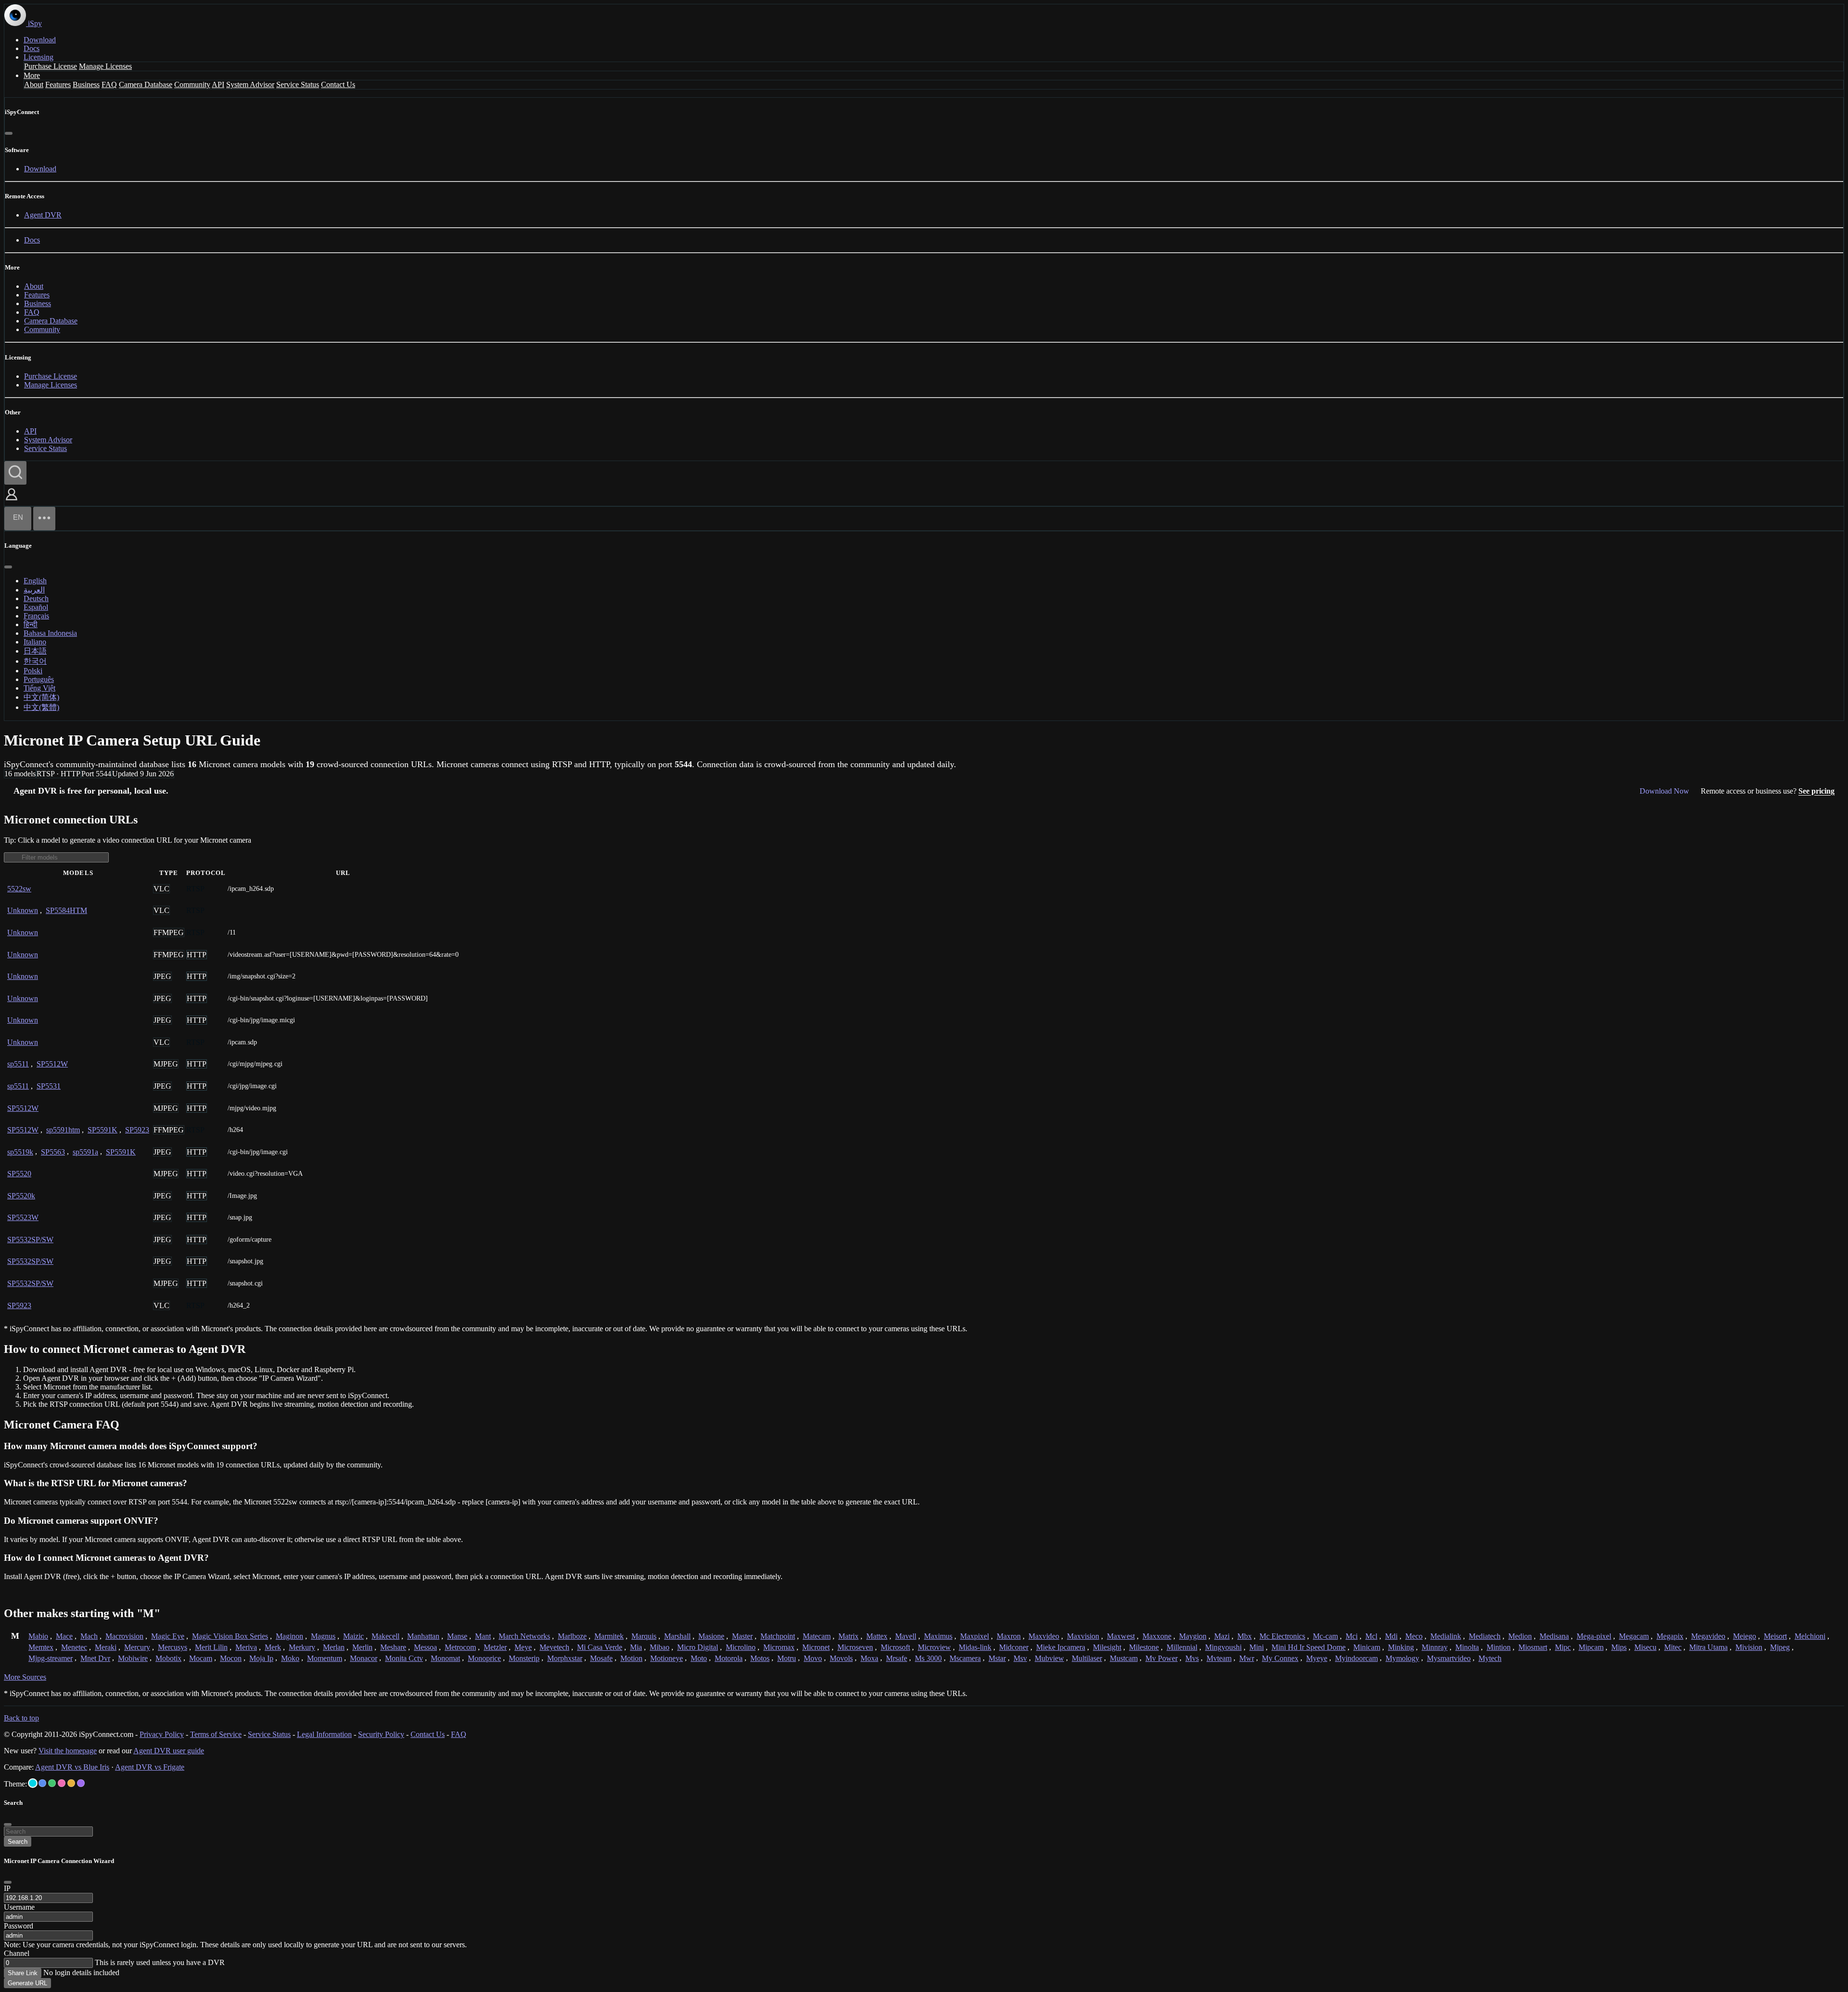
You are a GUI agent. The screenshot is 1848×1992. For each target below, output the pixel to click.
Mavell (906, 1636)
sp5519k (20, 1152)
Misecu (1645, 1647)
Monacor (364, 1658)
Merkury (302, 1647)
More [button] (32, 75)
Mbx (1245, 1636)
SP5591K (103, 1130)
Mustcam (1124, 1658)
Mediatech (1485, 1636)
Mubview (1049, 1658)
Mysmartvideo (1449, 1658)
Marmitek (609, 1636)
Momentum (325, 1658)
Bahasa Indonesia (50, 633)
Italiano (35, 642)
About (34, 84)
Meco (1414, 1636)
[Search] (15, 473)
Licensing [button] (38, 57)
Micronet (816, 1647)
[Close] (9, 133)
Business (86, 84)
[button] (12, 501)
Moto (699, 1658)
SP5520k (21, 1196)
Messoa (425, 1647)
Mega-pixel (1594, 1636)
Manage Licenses (105, 66)
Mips (1619, 1647)
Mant (483, 1636)
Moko (290, 1658)
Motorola (729, 1658)
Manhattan (423, 1636)
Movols (841, 1658)
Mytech (1490, 1658)
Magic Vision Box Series (230, 1636)
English (35, 581)
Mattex (877, 1636)
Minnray (1435, 1647)
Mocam (201, 1658)
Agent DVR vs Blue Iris (72, 1767)
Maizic (353, 1636)
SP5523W (23, 1217)
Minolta (1467, 1647)
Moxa (869, 1658)
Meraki (106, 1647)
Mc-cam (1325, 1636)
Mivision (1749, 1647)
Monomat (445, 1658)
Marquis (644, 1636)
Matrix (848, 1636)
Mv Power (1161, 1658)
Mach (89, 1636)
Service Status (298, 84)
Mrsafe (897, 1658)
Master (742, 1636)
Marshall (677, 1636)
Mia (636, 1647)
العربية (34, 590)
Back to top (21, 1718)
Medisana (1554, 1636)
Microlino (741, 1647)
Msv (1020, 1658)
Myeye (1317, 1658)
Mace (64, 1636)
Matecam (817, 1636)
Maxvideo (1044, 1636)
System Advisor (250, 84)
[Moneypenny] (62, 1783)
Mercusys (173, 1647)
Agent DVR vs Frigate (150, 1767)
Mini (1257, 1647)
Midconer (1014, 1647)
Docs (32, 48)
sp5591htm (63, 1130)
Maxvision (1083, 1636)
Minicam (1367, 1647)
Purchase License (51, 66)
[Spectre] (33, 1783)
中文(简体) (41, 697)
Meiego (1745, 1636)
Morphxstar (565, 1658)
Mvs (1192, 1658)
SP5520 (19, 1174)
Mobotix (168, 1658)
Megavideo (1708, 1636)
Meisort (1775, 1636)
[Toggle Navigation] (44, 519)
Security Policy (381, 1734)
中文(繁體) (41, 707)
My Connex (1280, 1658)
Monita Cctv (404, 1658)
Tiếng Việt (39, 688)
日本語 (35, 651)
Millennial (1182, 1647)
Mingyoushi (1223, 1647)
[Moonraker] (42, 1783)
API (218, 84)
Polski (33, 671)
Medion (1520, 1636)
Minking (1401, 1647)
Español (36, 607)
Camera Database (146, 84)
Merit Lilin (211, 1647)
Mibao (660, 1647)
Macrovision (124, 1636)
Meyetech (554, 1647)
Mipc (1563, 1647)
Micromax (779, 1647)
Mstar (997, 1658)
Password (19, 1926)
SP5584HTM (66, 910)
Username (19, 1907)
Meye (523, 1647)
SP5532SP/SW (30, 1240)
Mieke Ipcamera (1061, 1647)
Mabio (38, 1636)
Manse (457, 1636)
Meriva (246, 1647)
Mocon (231, 1658)
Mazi (1222, 1636)
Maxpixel (975, 1636)
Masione (711, 1636)
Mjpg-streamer (51, 1658)
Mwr (1247, 1658)
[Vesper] (81, 1783)
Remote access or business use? (1768, 791)
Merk (273, 1647)
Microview (934, 1647)
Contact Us (338, 84)
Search (18, 1842)
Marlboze (572, 1636)
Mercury (137, 1647)
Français (36, 616)
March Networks (524, 1636)
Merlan (334, 1647)
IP (7, 1888)
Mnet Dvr (95, 1658)
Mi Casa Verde (600, 1647)
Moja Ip (261, 1658)
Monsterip (524, 1658)
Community (192, 84)
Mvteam (1219, 1658)
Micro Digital (698, 1647)
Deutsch (36, 598)
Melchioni (1810, 1636)
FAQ (109, 84)
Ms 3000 (928, 1658)
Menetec (74, 1647)
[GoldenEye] (71, 1783)
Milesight (1107, 1647)
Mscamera (965, 1658)
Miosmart (1533, 1647)
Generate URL (27, 1983)
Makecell (385, 1636)
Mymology (1402, 1658)
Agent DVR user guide (169, 1751)
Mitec (1673, 1647)
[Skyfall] (52, 1783)
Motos (760, 1658)
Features (58, 84)
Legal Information (324, 1734)
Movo (813, 1658)
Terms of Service (216, 1734)
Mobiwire (133, 1658)
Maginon (289, 1636)
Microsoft (895, 1647)
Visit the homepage (68, 1751)
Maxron (1009, 1636)
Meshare (393, 1647)
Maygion (1193, 1636)
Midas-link (975, 1647)
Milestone (1144, 1647)
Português (39, 679)
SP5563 (53, 1152)
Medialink (1446, 1636)
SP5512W (52, 1064)
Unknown (23, 910)
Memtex (41, 1647)
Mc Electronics (1282, 1636)
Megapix (1670, 1636)
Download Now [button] (1664, 791)
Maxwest (1121, 1636)
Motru (787, 1658)
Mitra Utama (1708, 1647)
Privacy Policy (162, 1734)
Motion (631, 1658)
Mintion (1499, 1647)
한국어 (35, 661)
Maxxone (1157, 1636)
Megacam (1634, 1636)
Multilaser (1087, 1658)
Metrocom (460, 1647)
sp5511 (18, 1064)
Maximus (938, 1636)
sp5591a (85, 1152)
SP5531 (49, 1086)
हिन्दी (31, 624)
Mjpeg (1780, 1647)
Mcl (1371, 1636)
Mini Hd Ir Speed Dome (1309, 1647)
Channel (17, 1953)
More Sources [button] (25, 1677)
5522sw (19, 889)
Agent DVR (43, 215)
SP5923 (137, 1130)
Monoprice (484, 1658)
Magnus (323, 1636)
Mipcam (1591, 1647)
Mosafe (601, 1658)
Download (40, 40)
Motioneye (667, 1658)
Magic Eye (168, 1636)
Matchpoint (778, 1636)
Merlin (362, 1647)
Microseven (855, 1647)
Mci (1352, 1636)
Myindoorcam (1356, 1658)
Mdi (1391, 1636)
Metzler (495, 1647)
